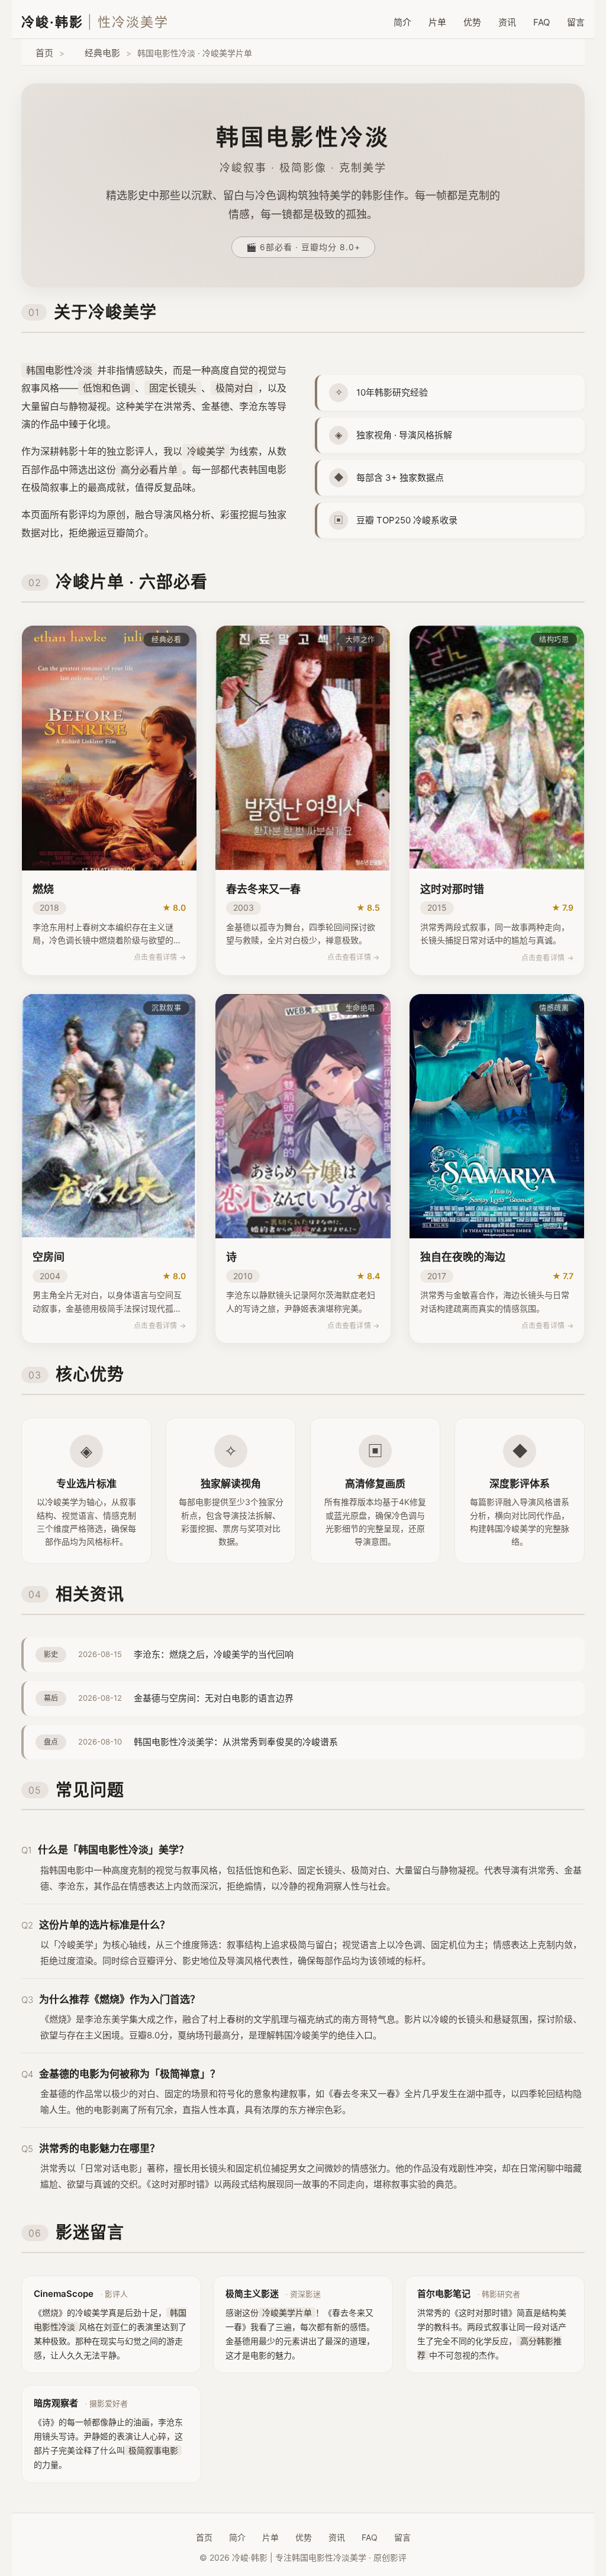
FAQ (541, 22)
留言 (576, 22)
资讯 (507, 22)
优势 (472, 22)
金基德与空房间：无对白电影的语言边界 (214, 1698)
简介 (402, 22)
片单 (437, 22)
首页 (44, 53)
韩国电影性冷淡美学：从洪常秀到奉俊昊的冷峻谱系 (236, 1742)
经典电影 (102, 53)
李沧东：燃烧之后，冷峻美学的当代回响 (214, 1654)
